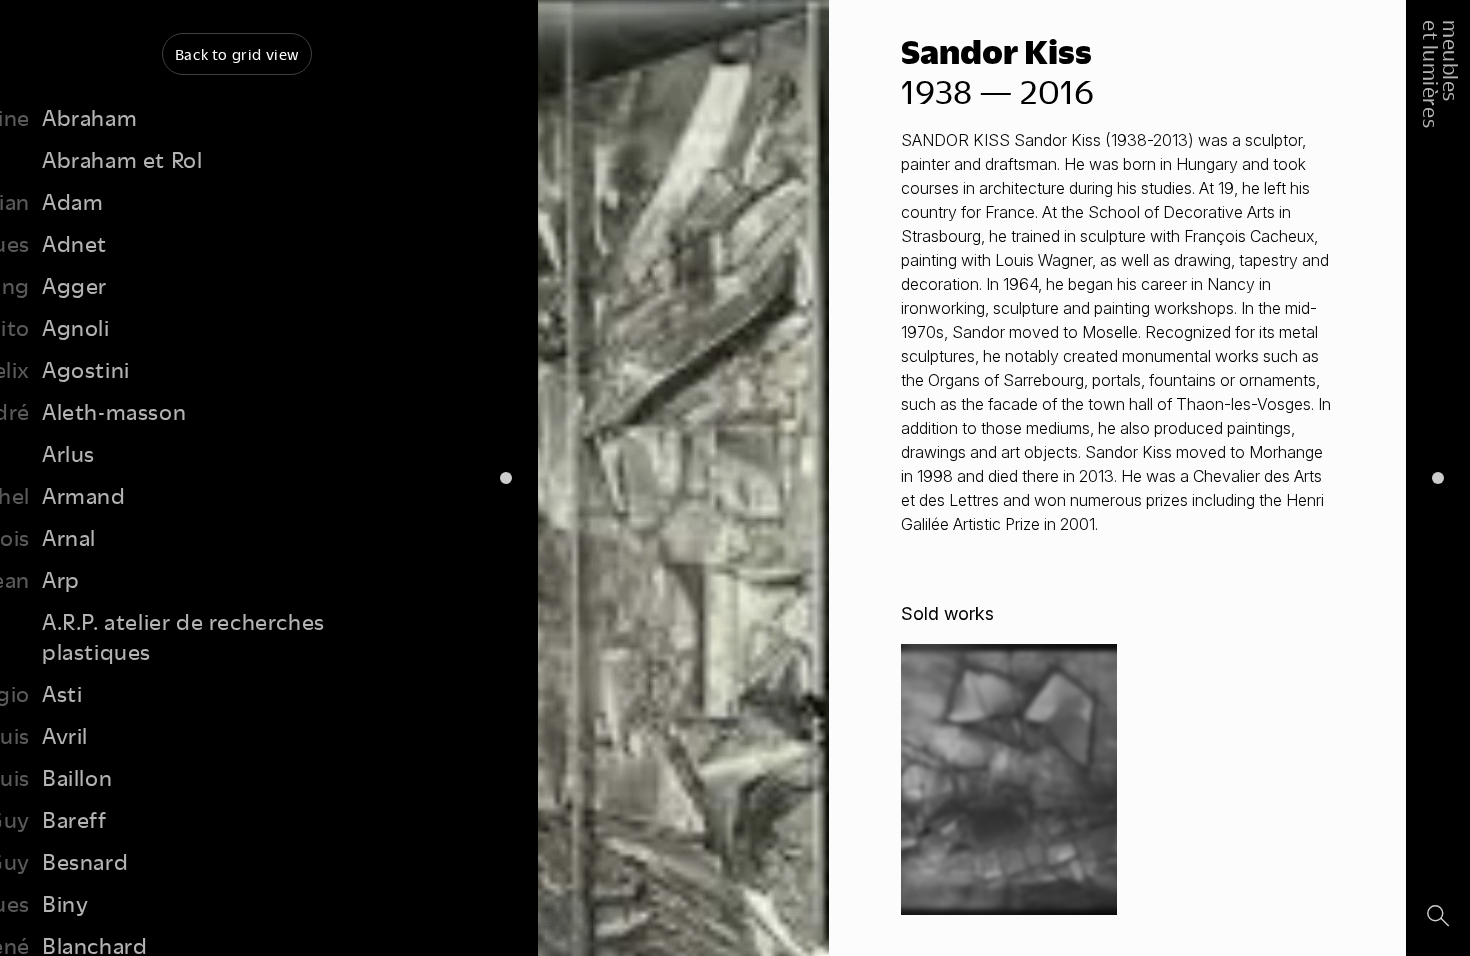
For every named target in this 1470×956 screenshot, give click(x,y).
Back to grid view (237, 54)
